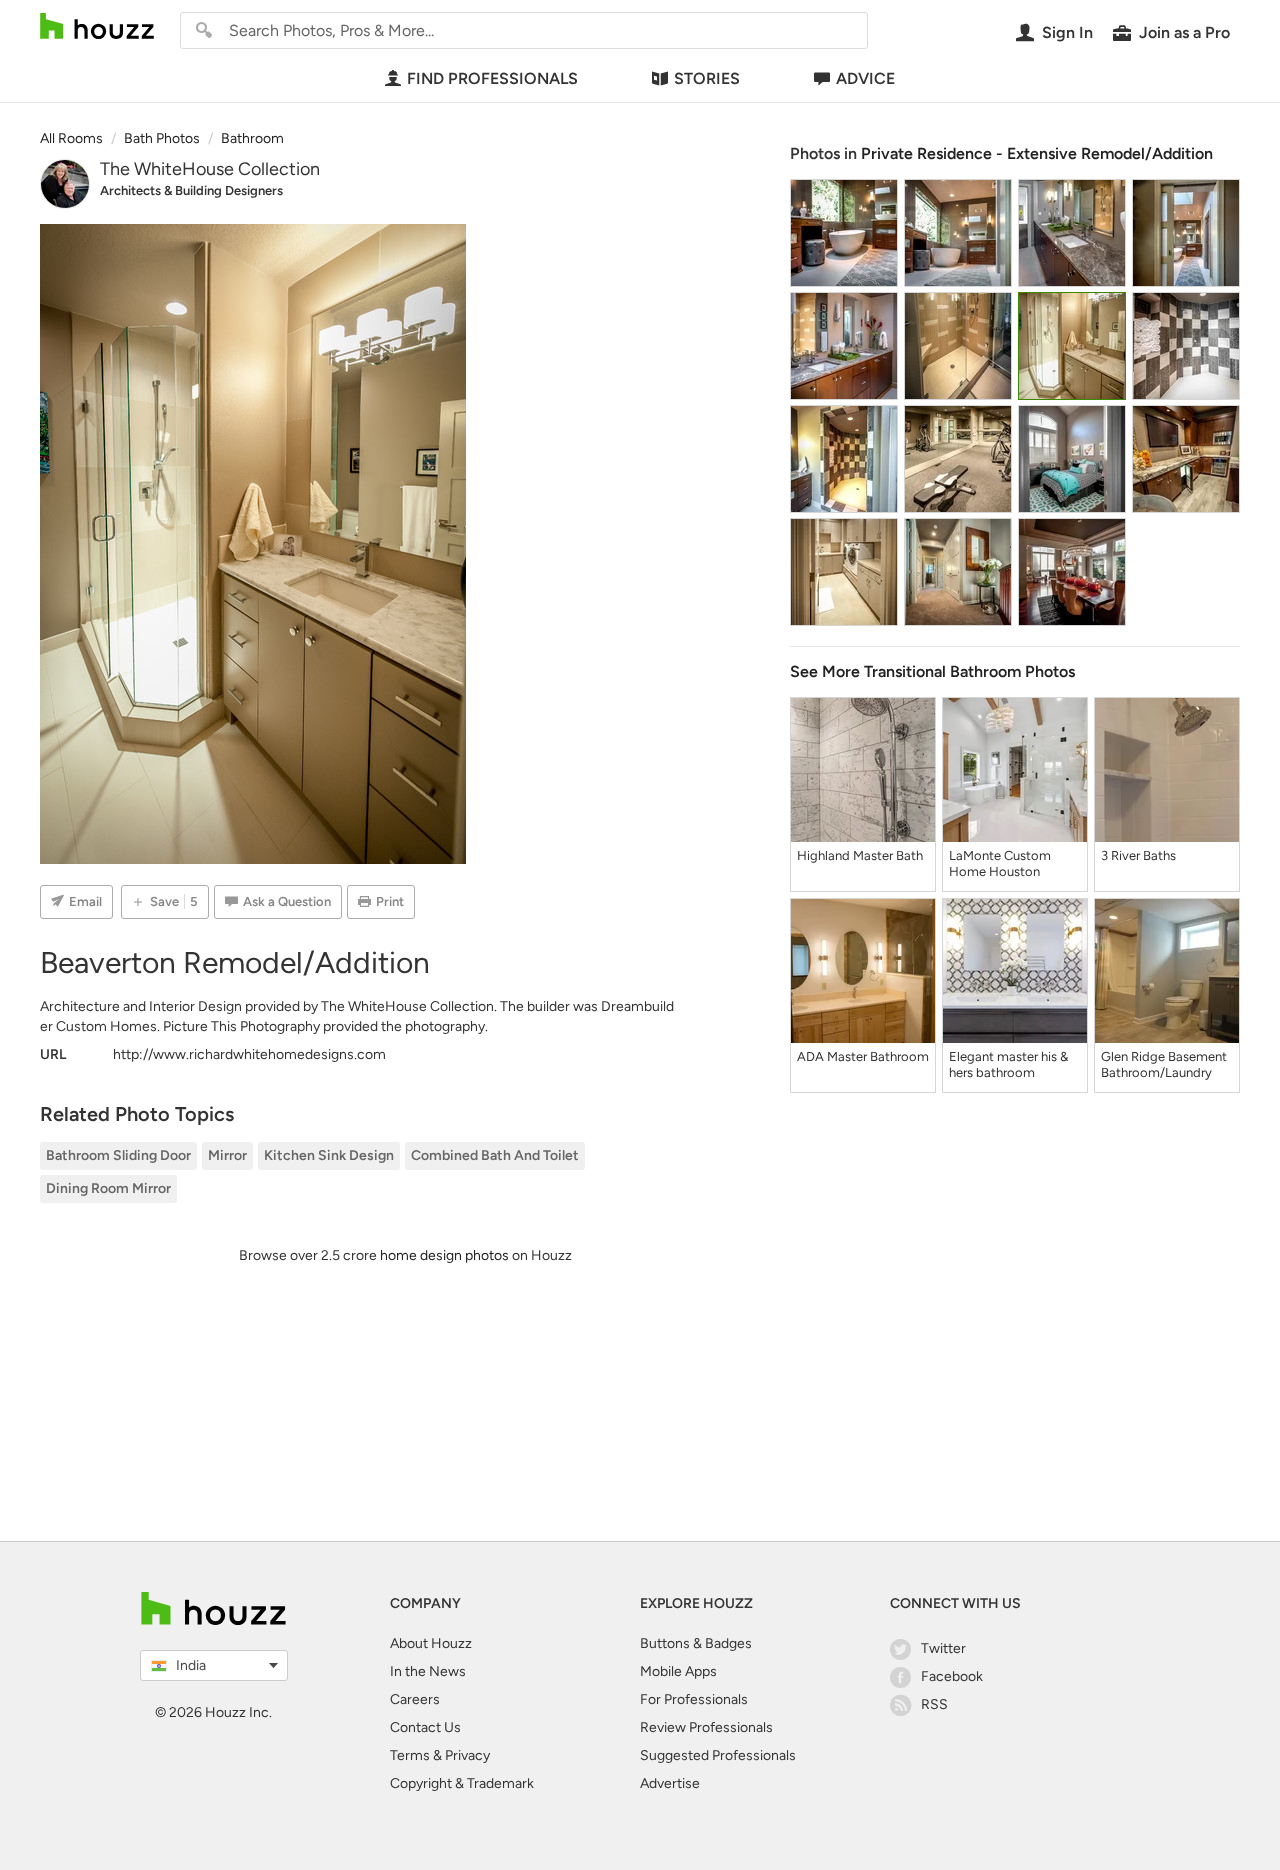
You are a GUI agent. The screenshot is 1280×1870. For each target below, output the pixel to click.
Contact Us (425, 1727)
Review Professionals (706, 1727)
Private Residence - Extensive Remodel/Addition (1037, 153)
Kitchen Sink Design (329, 1155)
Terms (410, 1755)
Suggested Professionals (718, 1755)
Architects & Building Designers (191, 190)
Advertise (670, 1783)
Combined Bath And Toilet (495, 1155)
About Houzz (431, 1643)
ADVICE (865, 78)
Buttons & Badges (696, 1643)
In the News (428, 1671)
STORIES (707, 78)
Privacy (467, 1755)
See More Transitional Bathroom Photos (932, 671)
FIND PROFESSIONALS (492, 78)
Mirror (227, 1155)
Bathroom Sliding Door (118, 1155)
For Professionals (694, 1699)
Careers (415, 1699)
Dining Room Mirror (108, 1188)
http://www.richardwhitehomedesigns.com (249, 1054)
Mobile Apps (678, 1671)
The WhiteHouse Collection (210, 169)
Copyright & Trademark (462, 1783)
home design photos (444, 1255)
